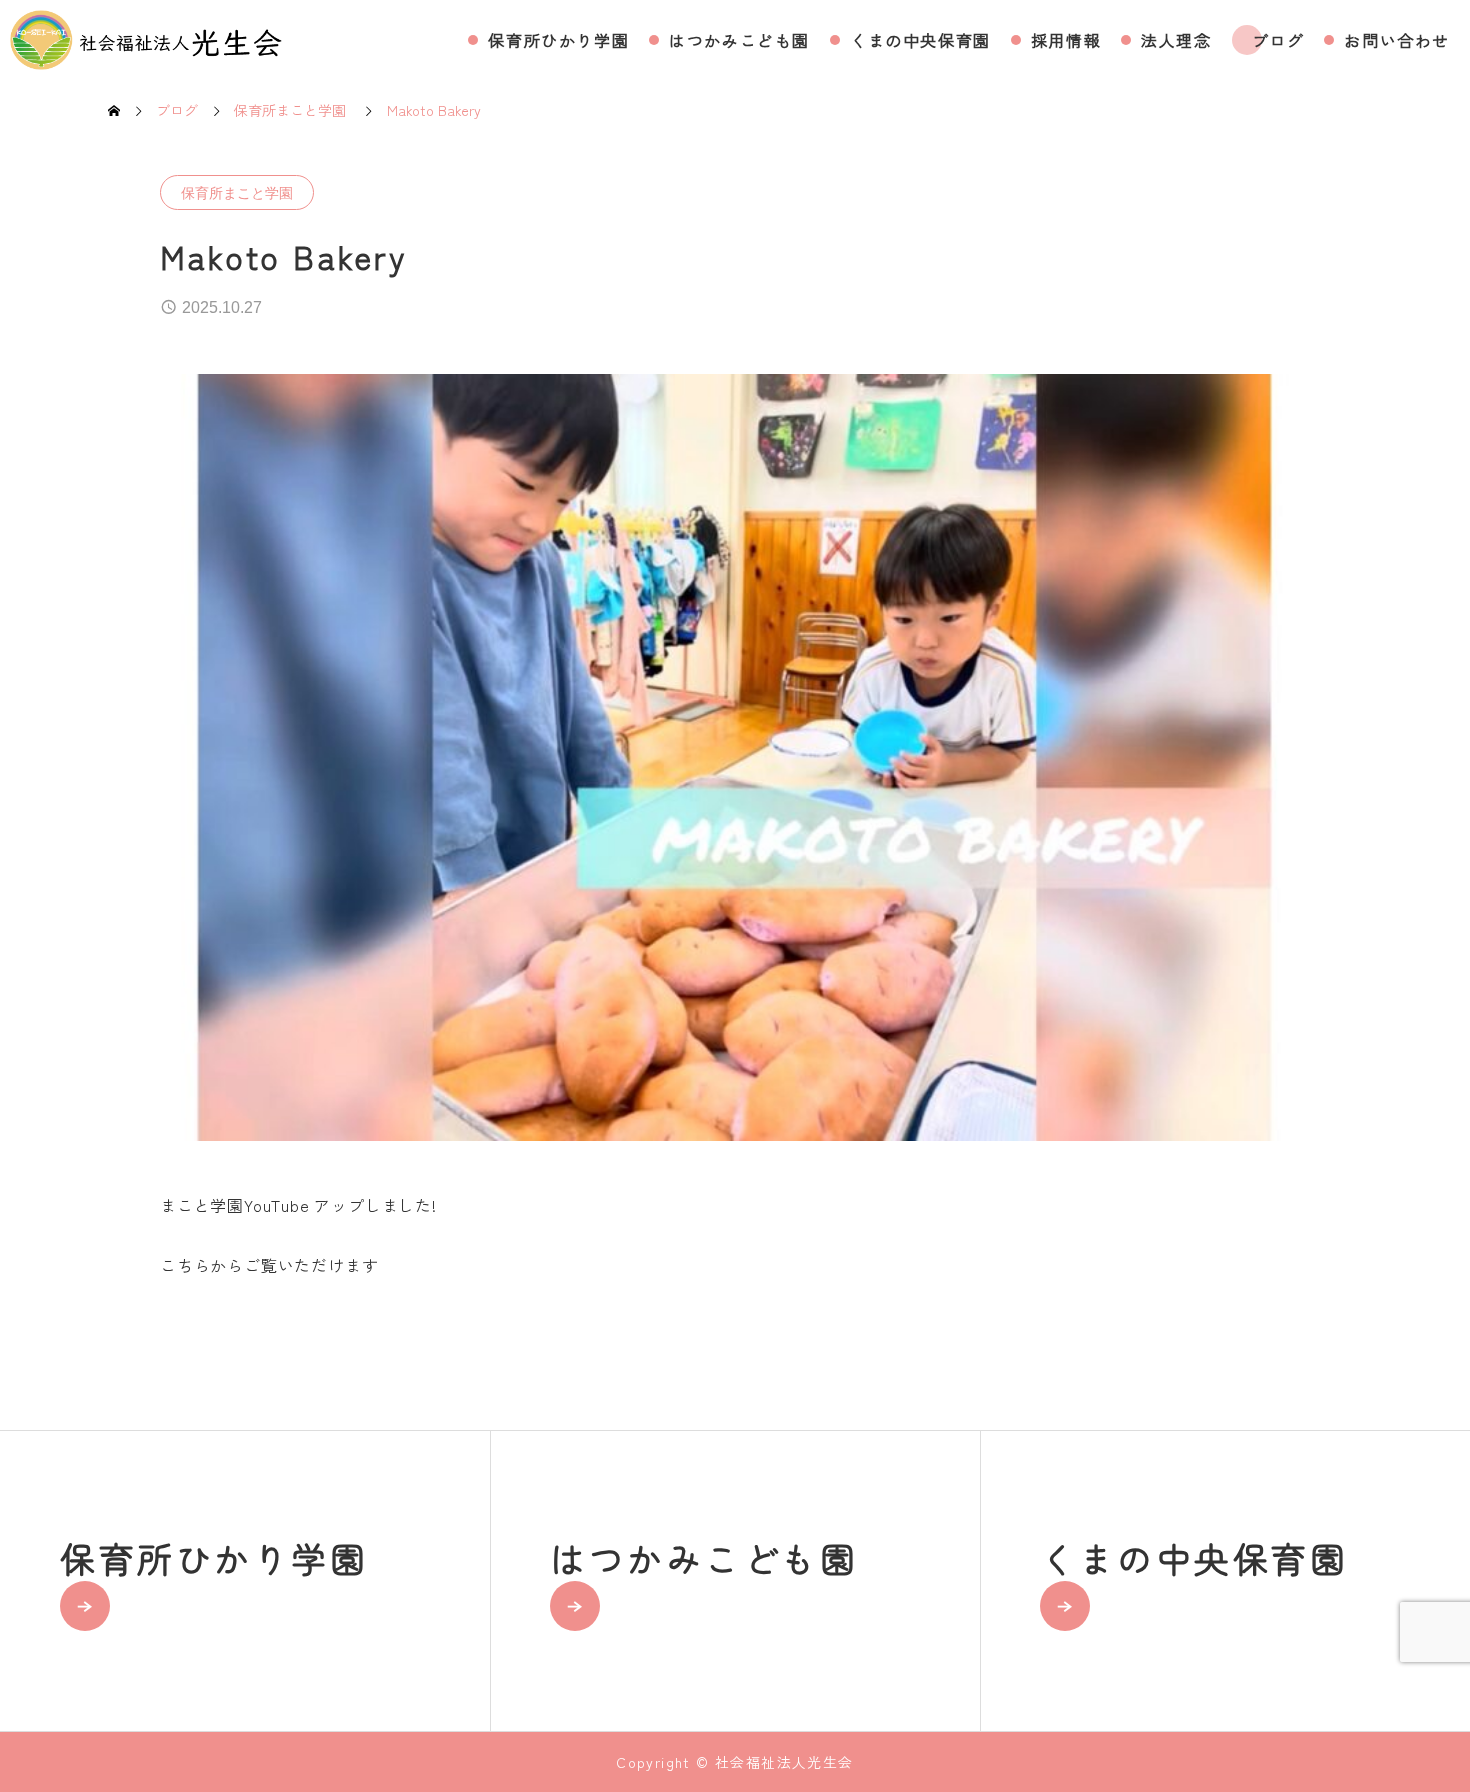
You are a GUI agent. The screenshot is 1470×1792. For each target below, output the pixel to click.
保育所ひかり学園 (558, 40)
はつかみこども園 (739, 40)
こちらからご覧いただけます (269, 1265)
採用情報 (1066, 40)
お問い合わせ (1397, 40)
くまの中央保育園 (920, 40)
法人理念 (1176, 40)
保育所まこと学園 (237, 193)
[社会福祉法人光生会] (146, 40)
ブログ (1278, 40)
